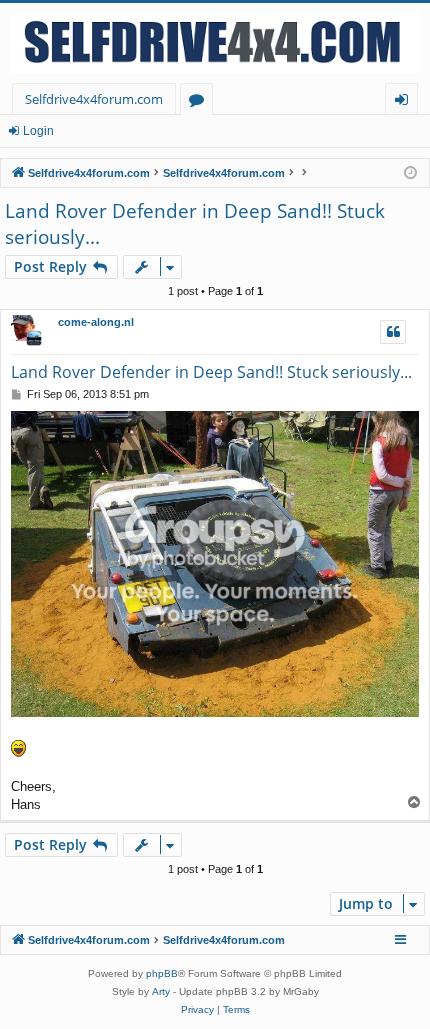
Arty (161, 991)
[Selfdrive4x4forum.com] (215, 43)
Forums (200, 102)
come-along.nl (96, 322)
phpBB (162, 973)
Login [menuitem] (405, 102)
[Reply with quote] (393, 332)
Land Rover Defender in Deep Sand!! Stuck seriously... (195, 224)
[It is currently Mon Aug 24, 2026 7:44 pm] (410, 173)
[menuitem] (197, 1010)
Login (38, 131)
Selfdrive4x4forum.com (94, 99)
